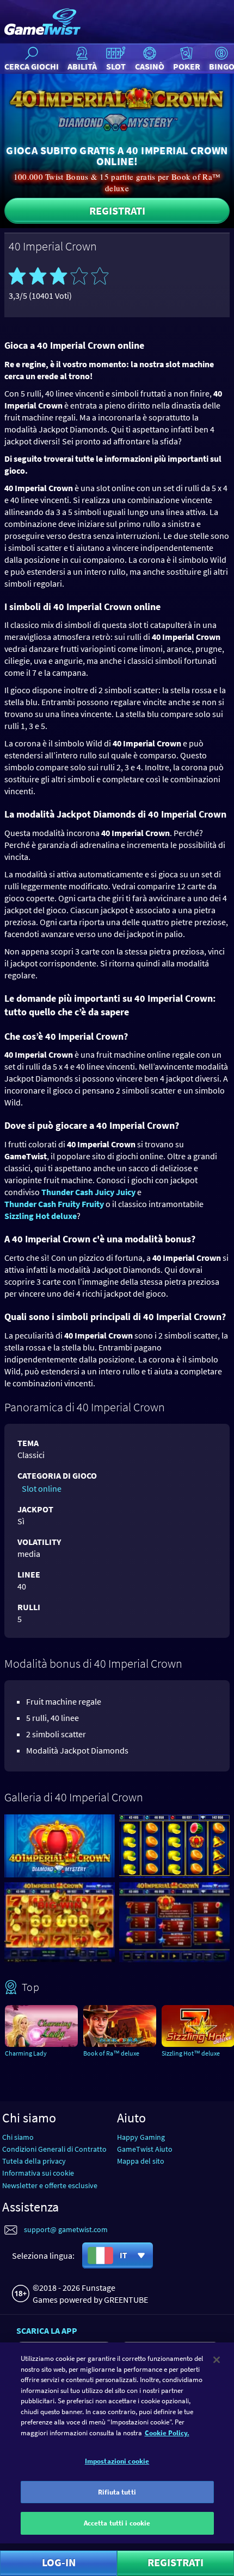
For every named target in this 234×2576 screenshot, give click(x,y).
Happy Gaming (141, 2137)
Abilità (82, 66)
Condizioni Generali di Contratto (54, 2149)
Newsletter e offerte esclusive (50, 2185)
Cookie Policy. (167, 2433)
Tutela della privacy (34, 2161)
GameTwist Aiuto (145, 2149)
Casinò (150, 66)
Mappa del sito (141, 2161)
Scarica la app (47, 2330)
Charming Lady (26, 2053)
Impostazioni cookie (117, 2461)
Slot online (42, 1488)
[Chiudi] (217, 2360)
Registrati (117, 211)
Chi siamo (18, 2137)
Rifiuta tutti (117, 2492)
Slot (116, 66)
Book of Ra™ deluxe (111, 2053)
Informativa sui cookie (38, 2173)
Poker (187, 66)
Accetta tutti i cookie (117, 2523)
